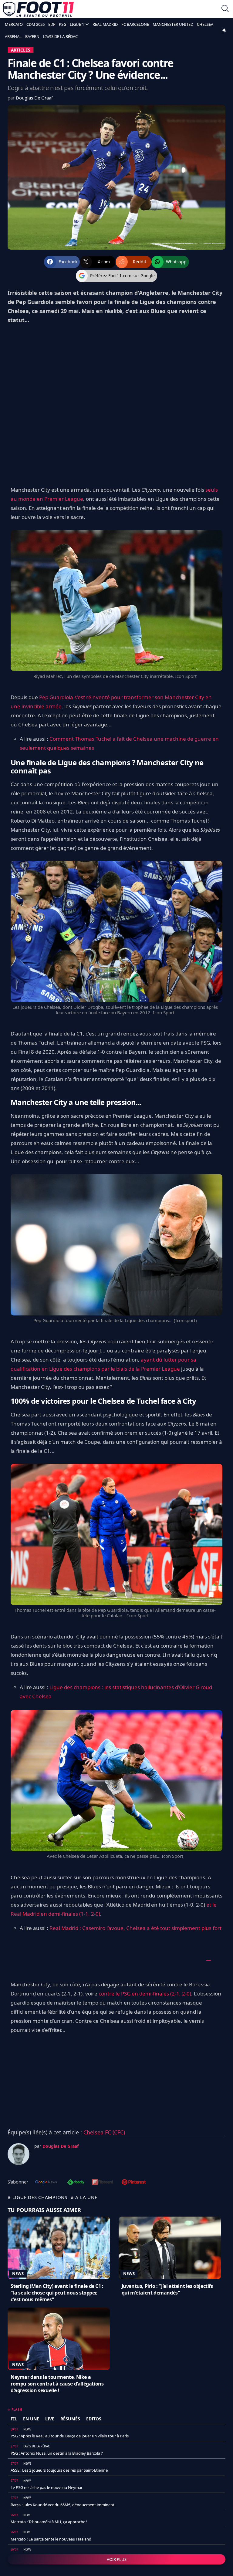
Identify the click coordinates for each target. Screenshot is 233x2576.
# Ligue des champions (37, 2197)
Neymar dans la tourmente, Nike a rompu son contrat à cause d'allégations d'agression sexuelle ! (57, 2384)
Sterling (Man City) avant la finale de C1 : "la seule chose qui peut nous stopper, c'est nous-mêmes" (57, 2293)
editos (94, 2419)
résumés (70, 2419)
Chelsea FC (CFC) (104, 2132)
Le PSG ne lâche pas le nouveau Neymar (47, 2487)
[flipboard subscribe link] (103, 2183)
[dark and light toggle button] (224, 30)
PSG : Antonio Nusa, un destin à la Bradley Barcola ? (57, 2453)
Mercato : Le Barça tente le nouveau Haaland (51, 2539)
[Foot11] (38, 9)
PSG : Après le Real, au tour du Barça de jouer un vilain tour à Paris (70, 2436)
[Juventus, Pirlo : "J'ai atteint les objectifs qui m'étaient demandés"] (170, 2248)
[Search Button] (225, 9)
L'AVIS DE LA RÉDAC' (61, 36)
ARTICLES (21, 50)
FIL (14, 2419)
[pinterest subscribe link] (134, 2183)
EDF (52, 24)
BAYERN (32, 36)
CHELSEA (205, 24)
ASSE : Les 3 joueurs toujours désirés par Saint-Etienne (59, 2470)
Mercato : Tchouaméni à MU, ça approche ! (49, 2522)
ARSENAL (13, 36)
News (18, 2274)
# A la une (84, 2197)
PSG (62, 24)
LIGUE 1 (77, 24)
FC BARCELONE (135, 24)
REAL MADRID (105, 24)
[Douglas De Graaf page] (19, 2154)
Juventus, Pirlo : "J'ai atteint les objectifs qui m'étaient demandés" (167, 2289)
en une (31, 2419)
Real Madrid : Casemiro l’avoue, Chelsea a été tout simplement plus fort (135, 1928)
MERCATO (14, 24)
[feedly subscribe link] (76, 2183)
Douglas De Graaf (35, 98)
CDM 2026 (35, 24)
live (50, 2419)
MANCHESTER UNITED (173, 24)
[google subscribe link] (46, 2183)
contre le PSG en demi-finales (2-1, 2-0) (145, 1993)
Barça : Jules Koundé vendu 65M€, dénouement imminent (62, 2505)
